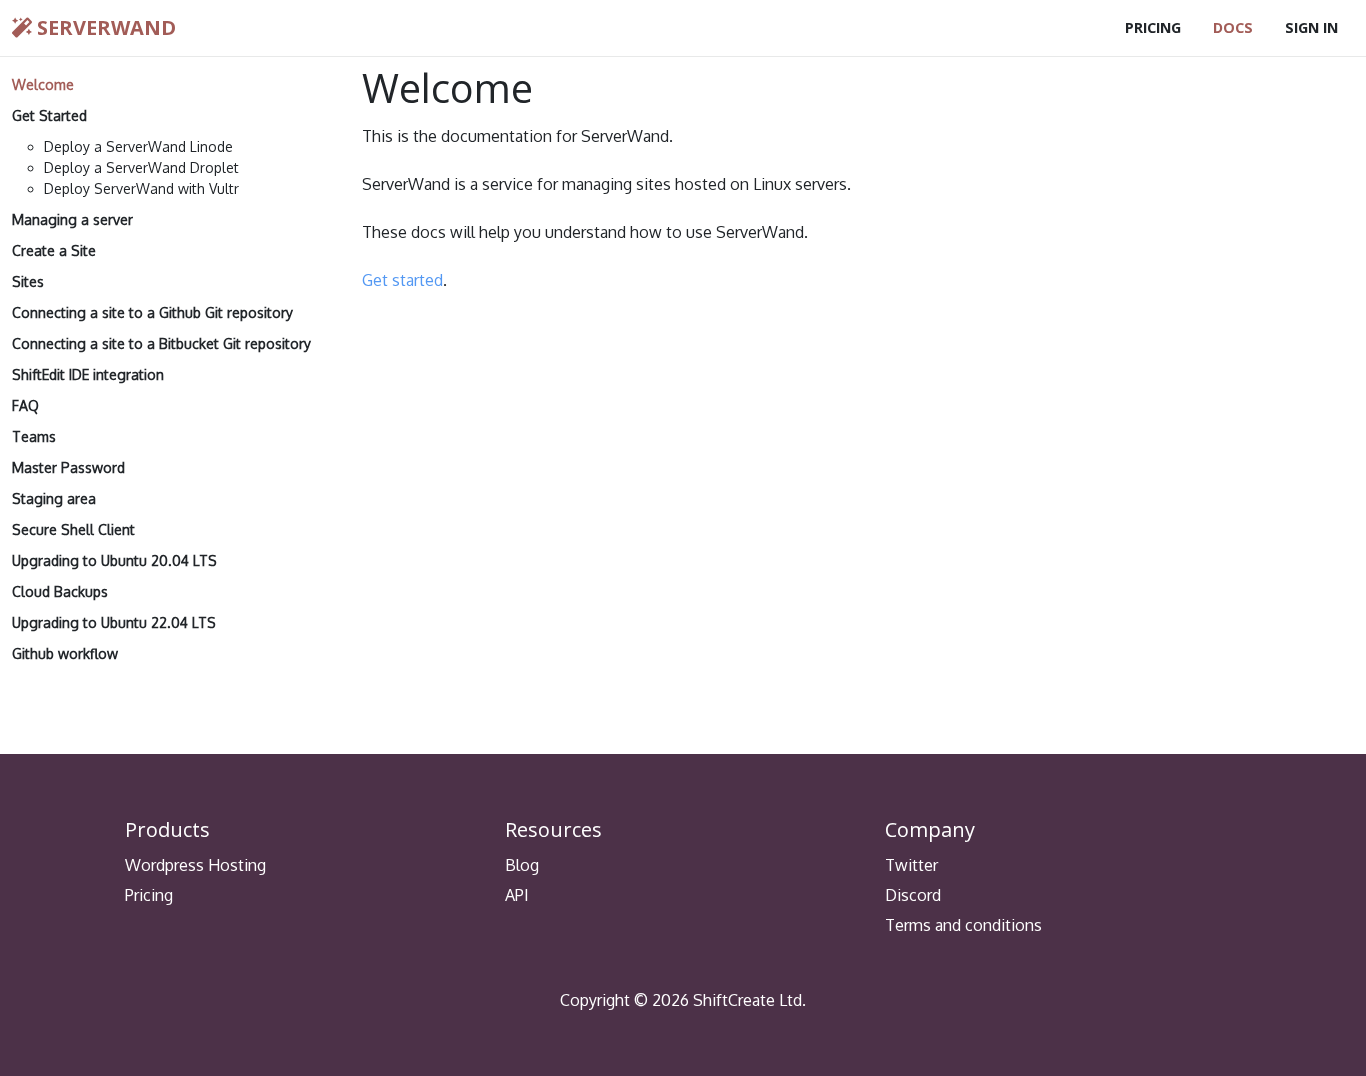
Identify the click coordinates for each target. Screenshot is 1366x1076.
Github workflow (65, 653)
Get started (402, 280)
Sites (28, 281)
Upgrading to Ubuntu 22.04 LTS (114, 622)
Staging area (54, 498)
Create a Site (54, 250)
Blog (522, 865)
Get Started (49, 115)
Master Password (68, 467)
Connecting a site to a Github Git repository (152, 312)
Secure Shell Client (73, 529)
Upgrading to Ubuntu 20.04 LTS (114, 560)
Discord (913, 895)
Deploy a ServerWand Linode (138, 146)
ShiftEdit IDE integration (88, 374)
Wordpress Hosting (195, 865)
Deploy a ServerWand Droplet (141, 167)
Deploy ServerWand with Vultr (141, 188)
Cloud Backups (60, 591)
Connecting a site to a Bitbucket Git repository (161, 343)
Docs (1233, 27)
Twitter (911, 865)
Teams (34, 436)
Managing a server (72, 219)
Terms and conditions (963, 925)
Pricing (1153, 27)
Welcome (43, 84)
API (517, 895)
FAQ (25, 405)
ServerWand (104, 27)
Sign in (1311, 27)
